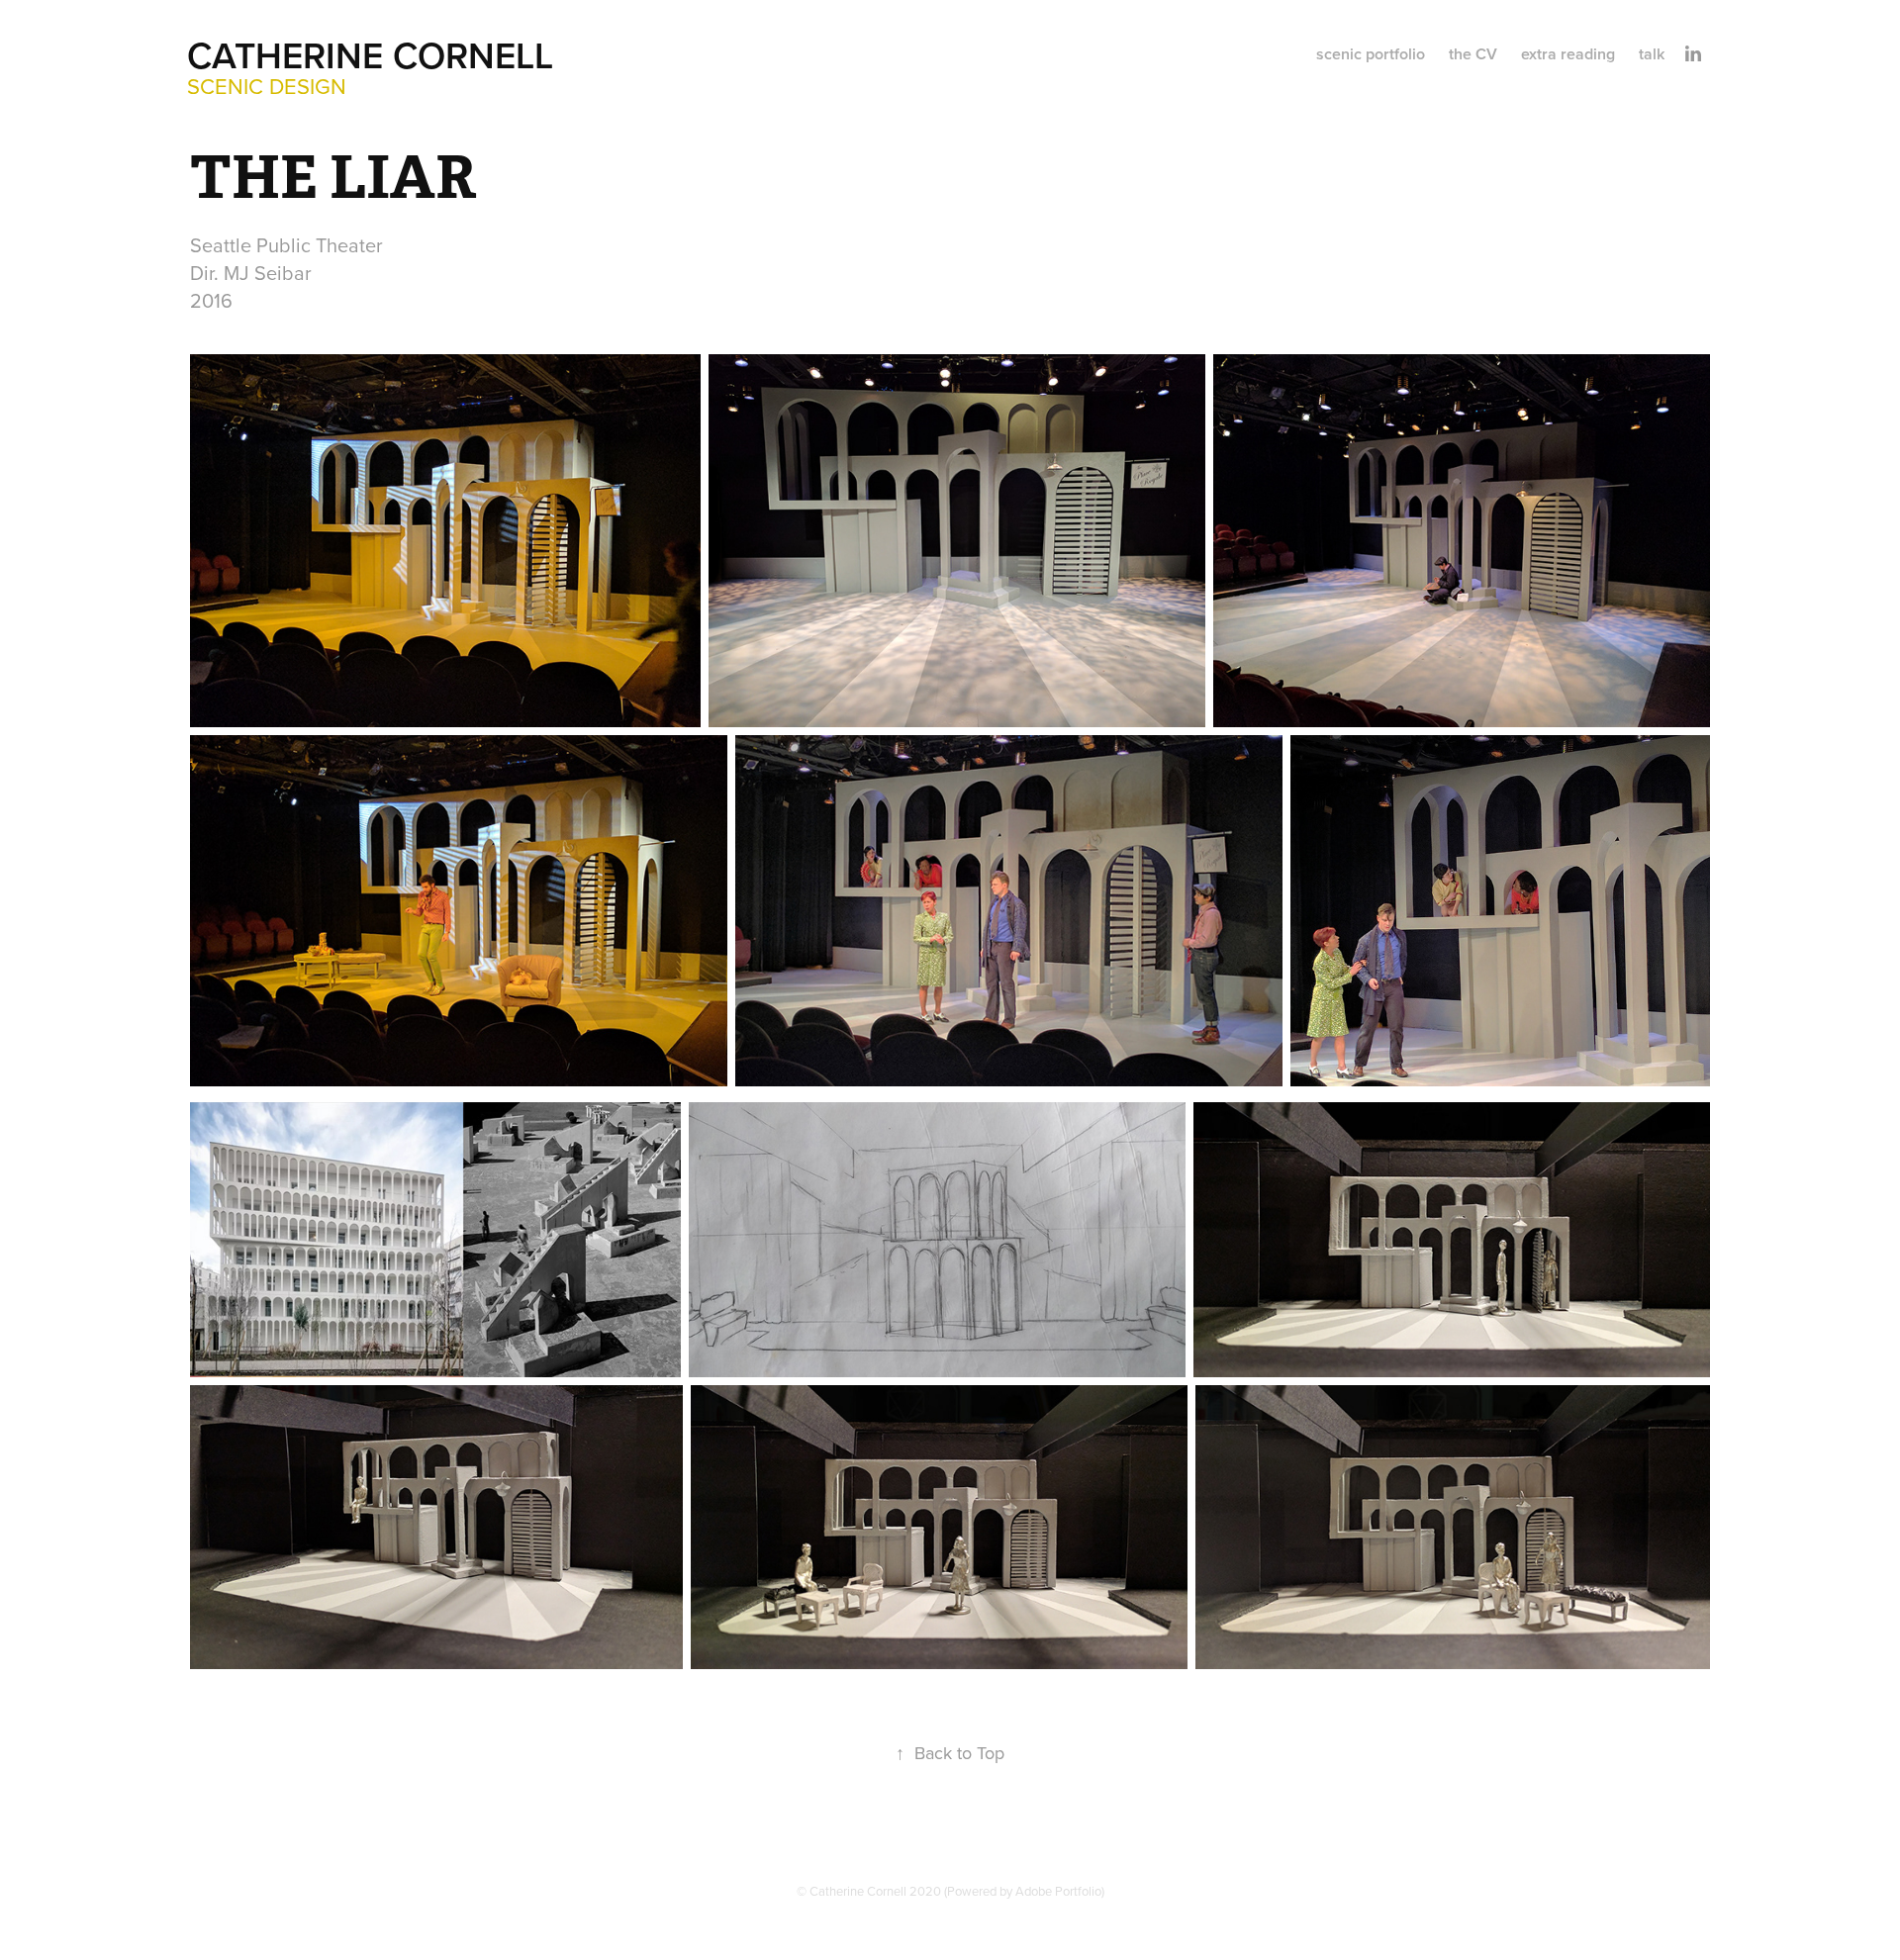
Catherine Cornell (370, 55)
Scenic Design (267, 86)
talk (1652, 54)
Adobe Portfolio (1058, 1891)
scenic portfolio (1371, 54)
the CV (1473, 54)
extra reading (1568, 54)
